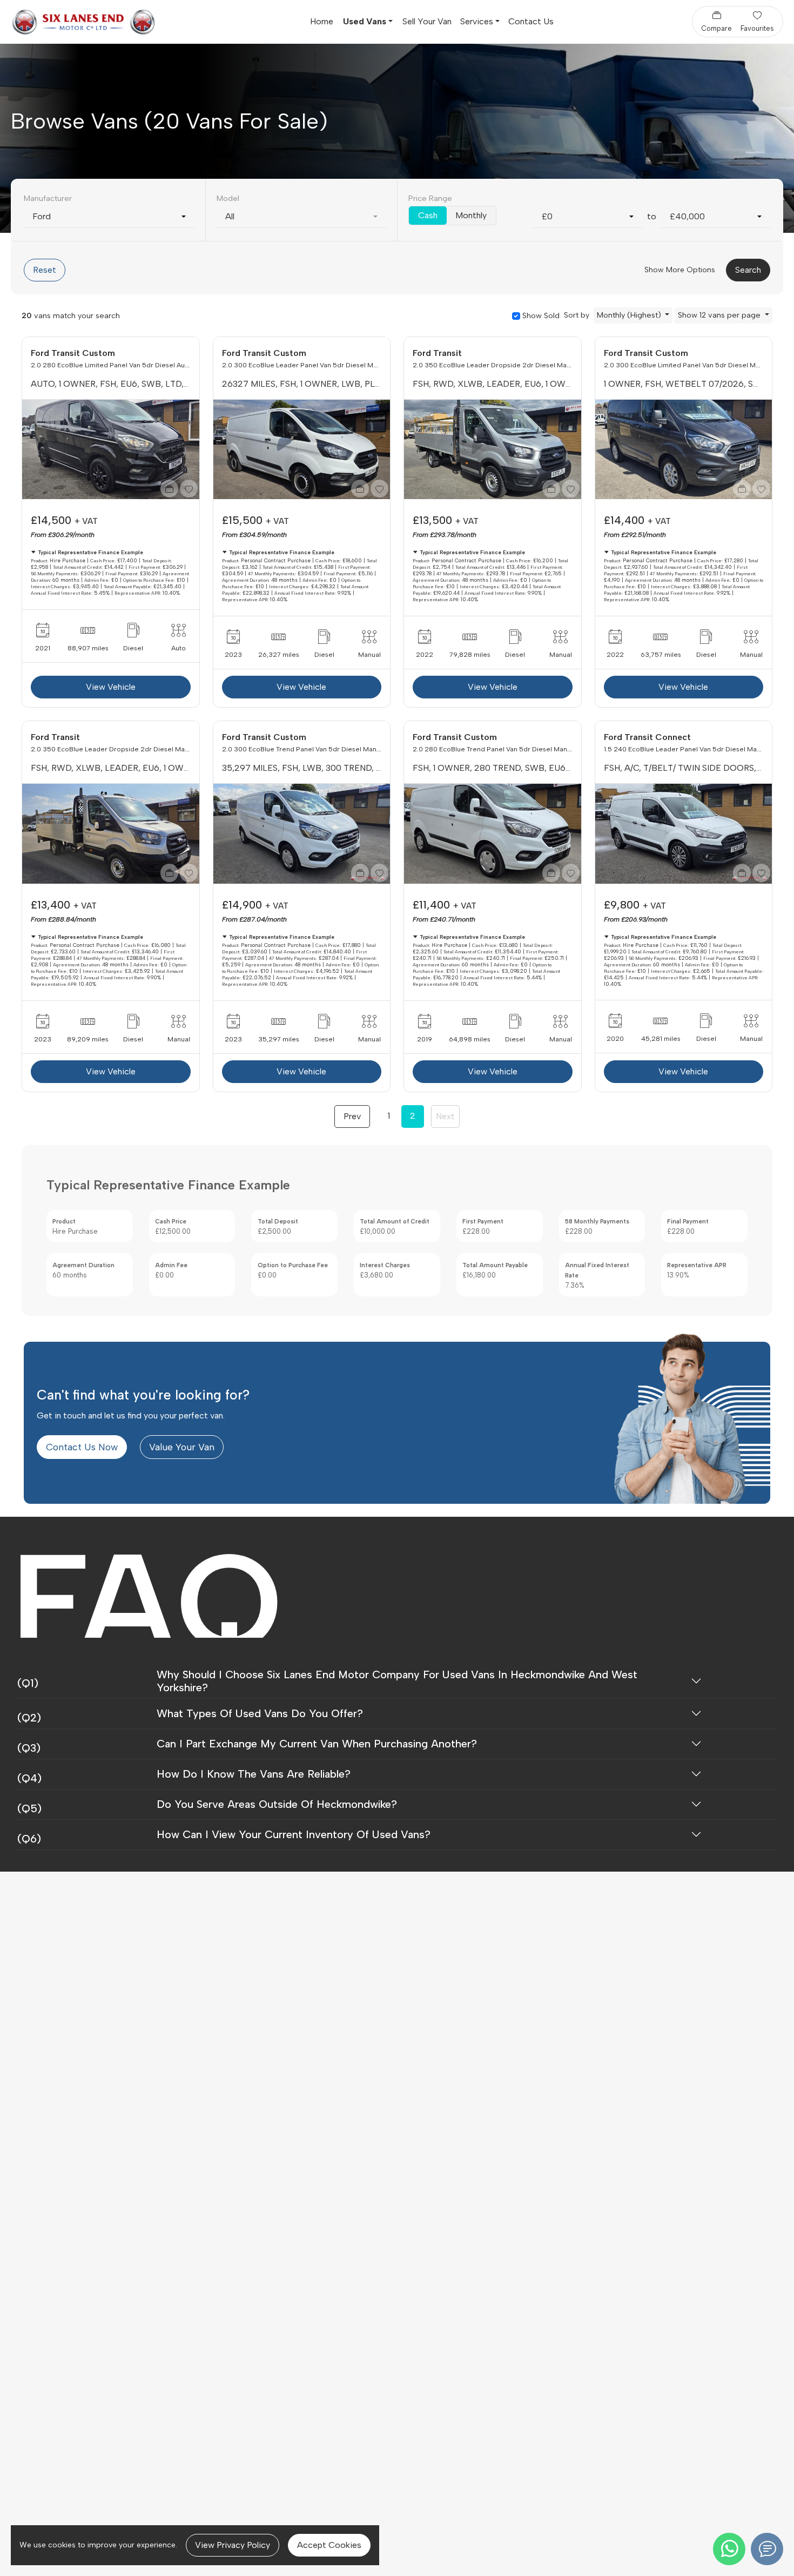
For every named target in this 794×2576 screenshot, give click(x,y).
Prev (352, 1116)
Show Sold (540, 315)
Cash (428, 215)
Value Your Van (182, 1447)
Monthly (471, 215)
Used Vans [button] (365, 21)
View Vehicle (111, 687)
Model (228, 198)
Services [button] (477, 21)
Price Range (430, 198)
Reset (45, 270)
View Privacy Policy (233, 2545)
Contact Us (531, 21)
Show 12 (719, 315)
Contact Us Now (82, 1447)
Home (322, 21)
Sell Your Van (427, 21)
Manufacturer (48, 198)
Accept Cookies (329, 2545)
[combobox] (109, 217)
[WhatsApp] (729, 2549)
